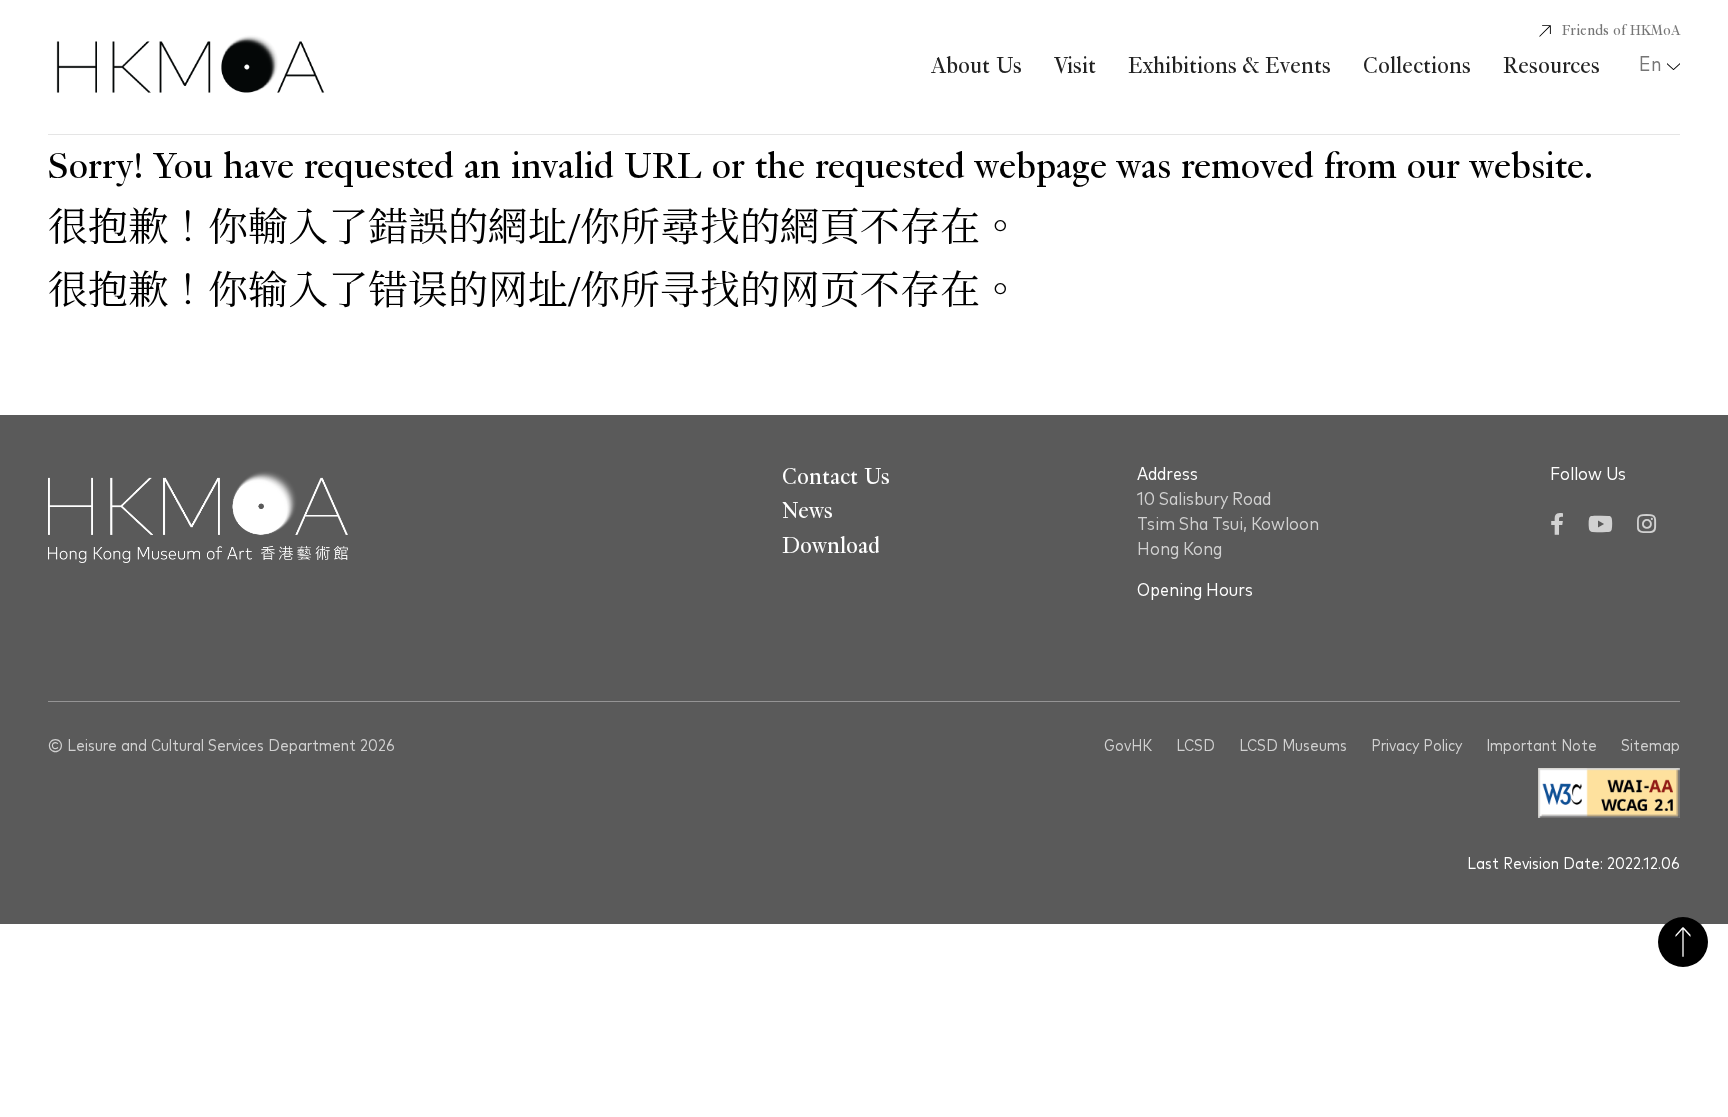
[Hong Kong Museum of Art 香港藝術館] (190, 67)
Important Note (1541, 746)
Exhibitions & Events (1229, 66)
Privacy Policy (1416, 746)
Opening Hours (1195, 591)
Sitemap (1650, 746)
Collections (1417, 66)
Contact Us (836, 477)
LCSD (1195, 746)
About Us (976, 66)
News (807, 511)
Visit (1075, 66)
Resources (1551, 66)
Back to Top (1683, 942)
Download (831, 546)
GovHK (1128, 746)
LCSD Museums (1293, 746)
